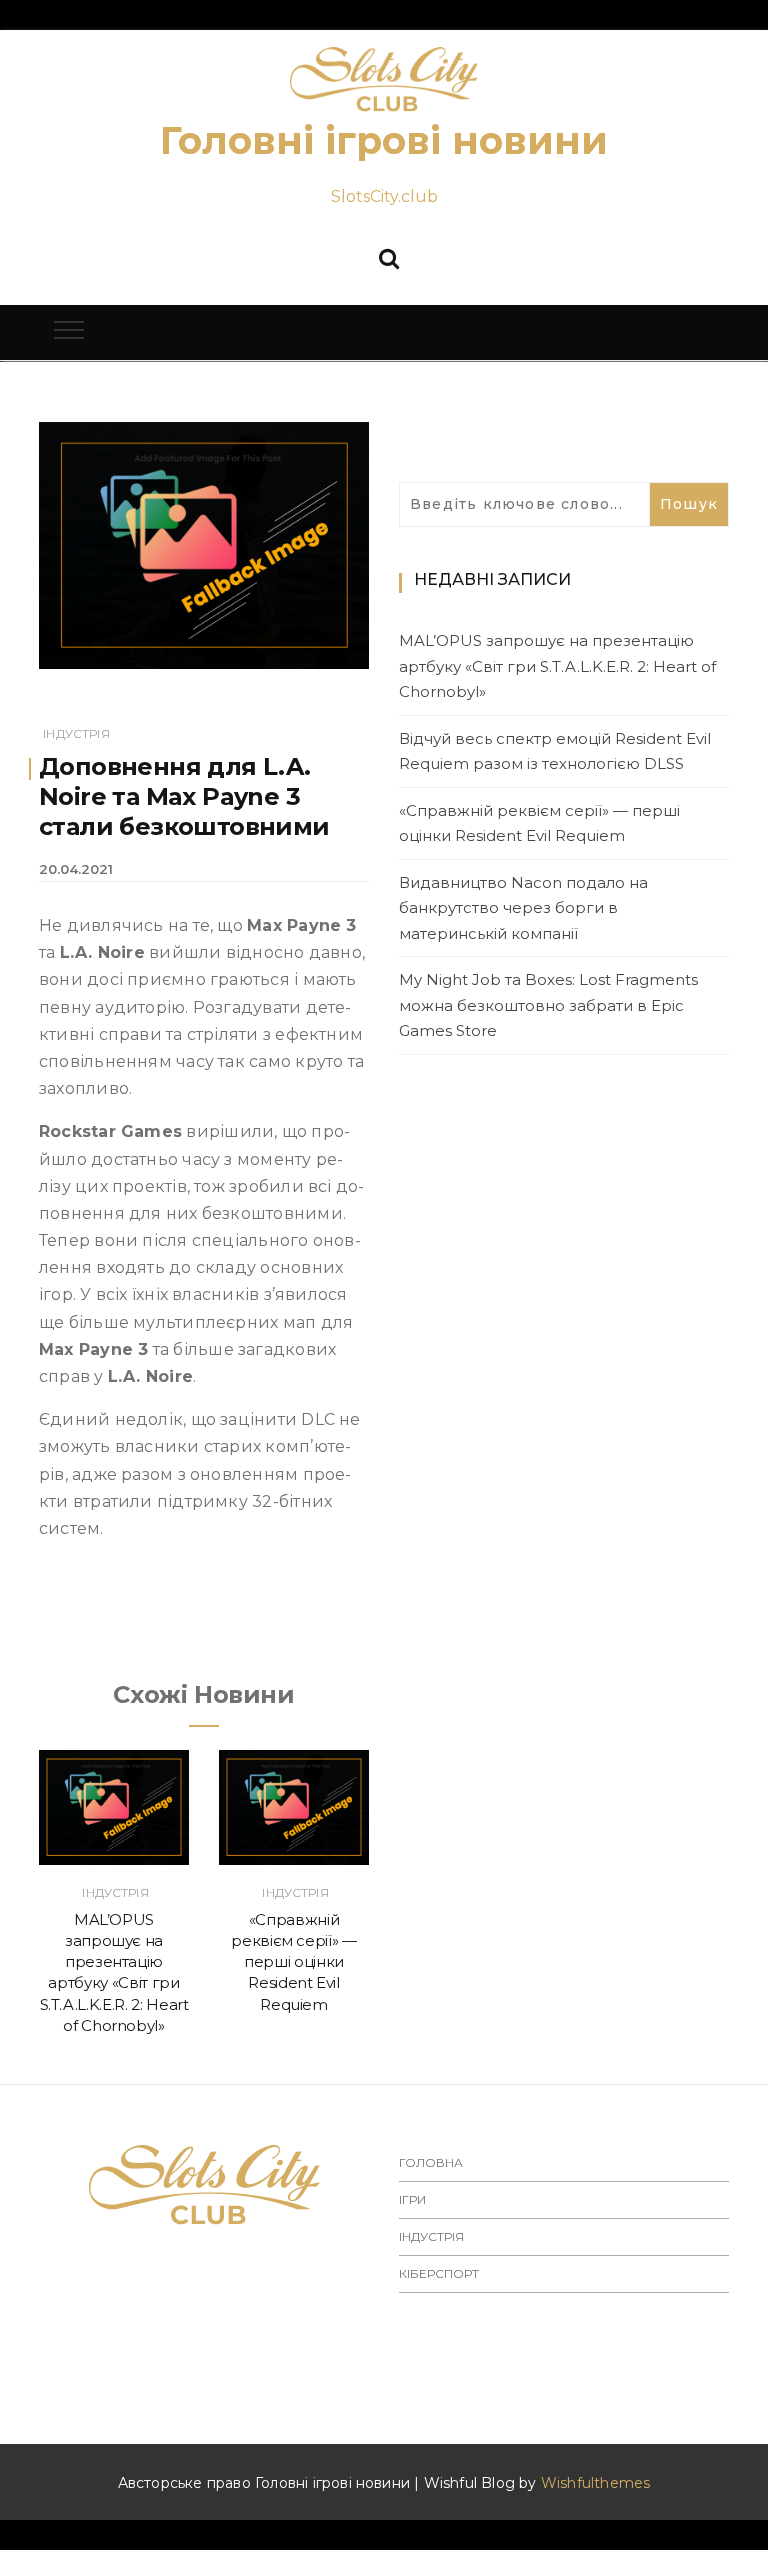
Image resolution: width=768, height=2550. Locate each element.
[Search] (389, 256)
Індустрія (76, 733)
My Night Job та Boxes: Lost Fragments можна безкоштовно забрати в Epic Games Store (548, 1005)
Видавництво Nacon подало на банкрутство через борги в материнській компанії (523, 908)
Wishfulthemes (596, 2483)
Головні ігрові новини (384, 140)
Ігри (412, 2199)
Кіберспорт (439, 2273)
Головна (431, 2162)
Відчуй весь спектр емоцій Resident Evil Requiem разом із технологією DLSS (555, 751)
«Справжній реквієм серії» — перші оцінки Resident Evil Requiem (293, 1962)
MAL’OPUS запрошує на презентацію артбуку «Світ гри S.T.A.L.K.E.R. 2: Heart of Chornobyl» (557, 666)
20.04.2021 (76, 869)
